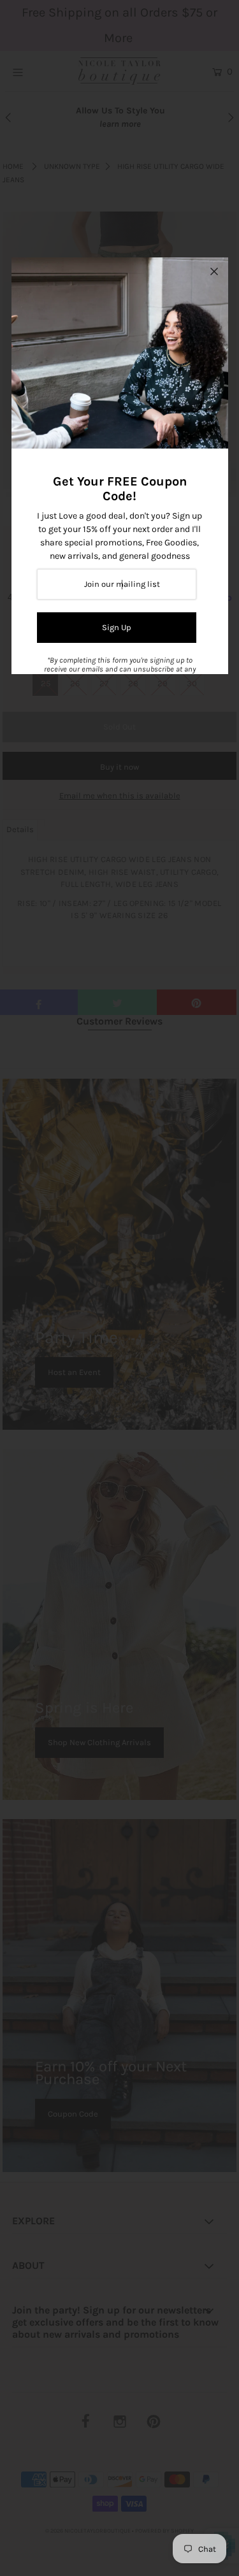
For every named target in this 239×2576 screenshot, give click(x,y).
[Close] (214, 271)
